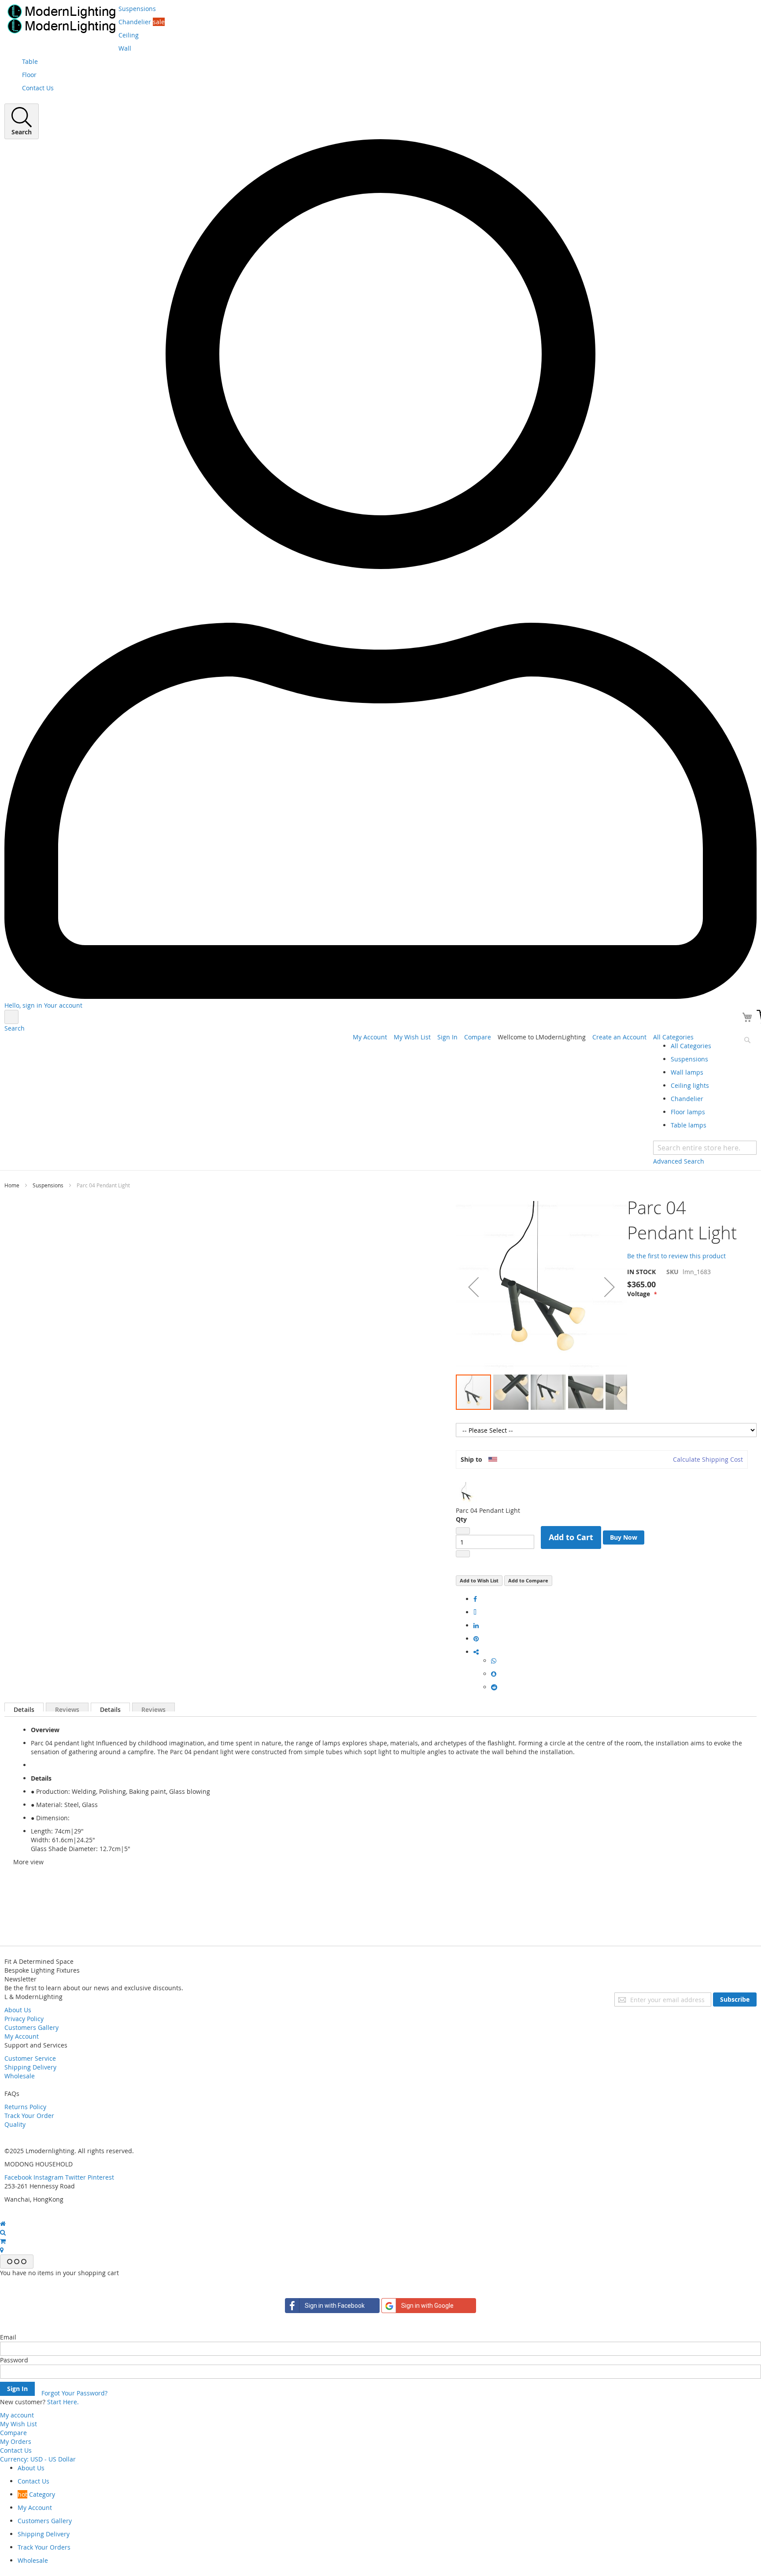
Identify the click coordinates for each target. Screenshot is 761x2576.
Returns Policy (25, 2107)
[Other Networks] (476, 1652)
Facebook (18, 2177)
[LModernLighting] (61, 19)
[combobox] (705, 1148)
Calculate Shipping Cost (708, 1459)
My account (17, 2415)
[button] (473, 1287)
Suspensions (48, 1185)
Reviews (67, 1708)
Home (12, 1185)
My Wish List (412, 1037)
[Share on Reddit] (494, 1687)
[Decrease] (463, 1531)
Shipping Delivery (30, 2067)
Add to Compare (528, 1580)
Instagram (48, 2177)
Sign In (447, 1037)
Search (15, 1028)
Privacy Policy (24, 2019)
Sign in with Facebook (335, 2306)
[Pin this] (476, 1639)
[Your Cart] (748, 1019)
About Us (18, 2010)
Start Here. (63, 2402)
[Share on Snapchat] (494, 1674)
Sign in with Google (427, 2306)
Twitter (76, 2177)
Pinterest (101, 2177)
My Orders (16, 2441)
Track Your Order (29, 2116)
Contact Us (16, 2450)
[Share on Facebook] (475, 1599)
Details (24, 1708)
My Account (370, 1037)
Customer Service (30, 2058)
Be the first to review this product (676, 1256)
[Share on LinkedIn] (476, 1625)
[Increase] (463, 1554)
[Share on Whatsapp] (494, 1661)
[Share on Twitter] (475, 1612)
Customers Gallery (31, 2027)
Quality (15, 2124)
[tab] (24, 1707)
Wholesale (20, 2076)
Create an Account (619, 1037)
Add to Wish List (479, 1580)
